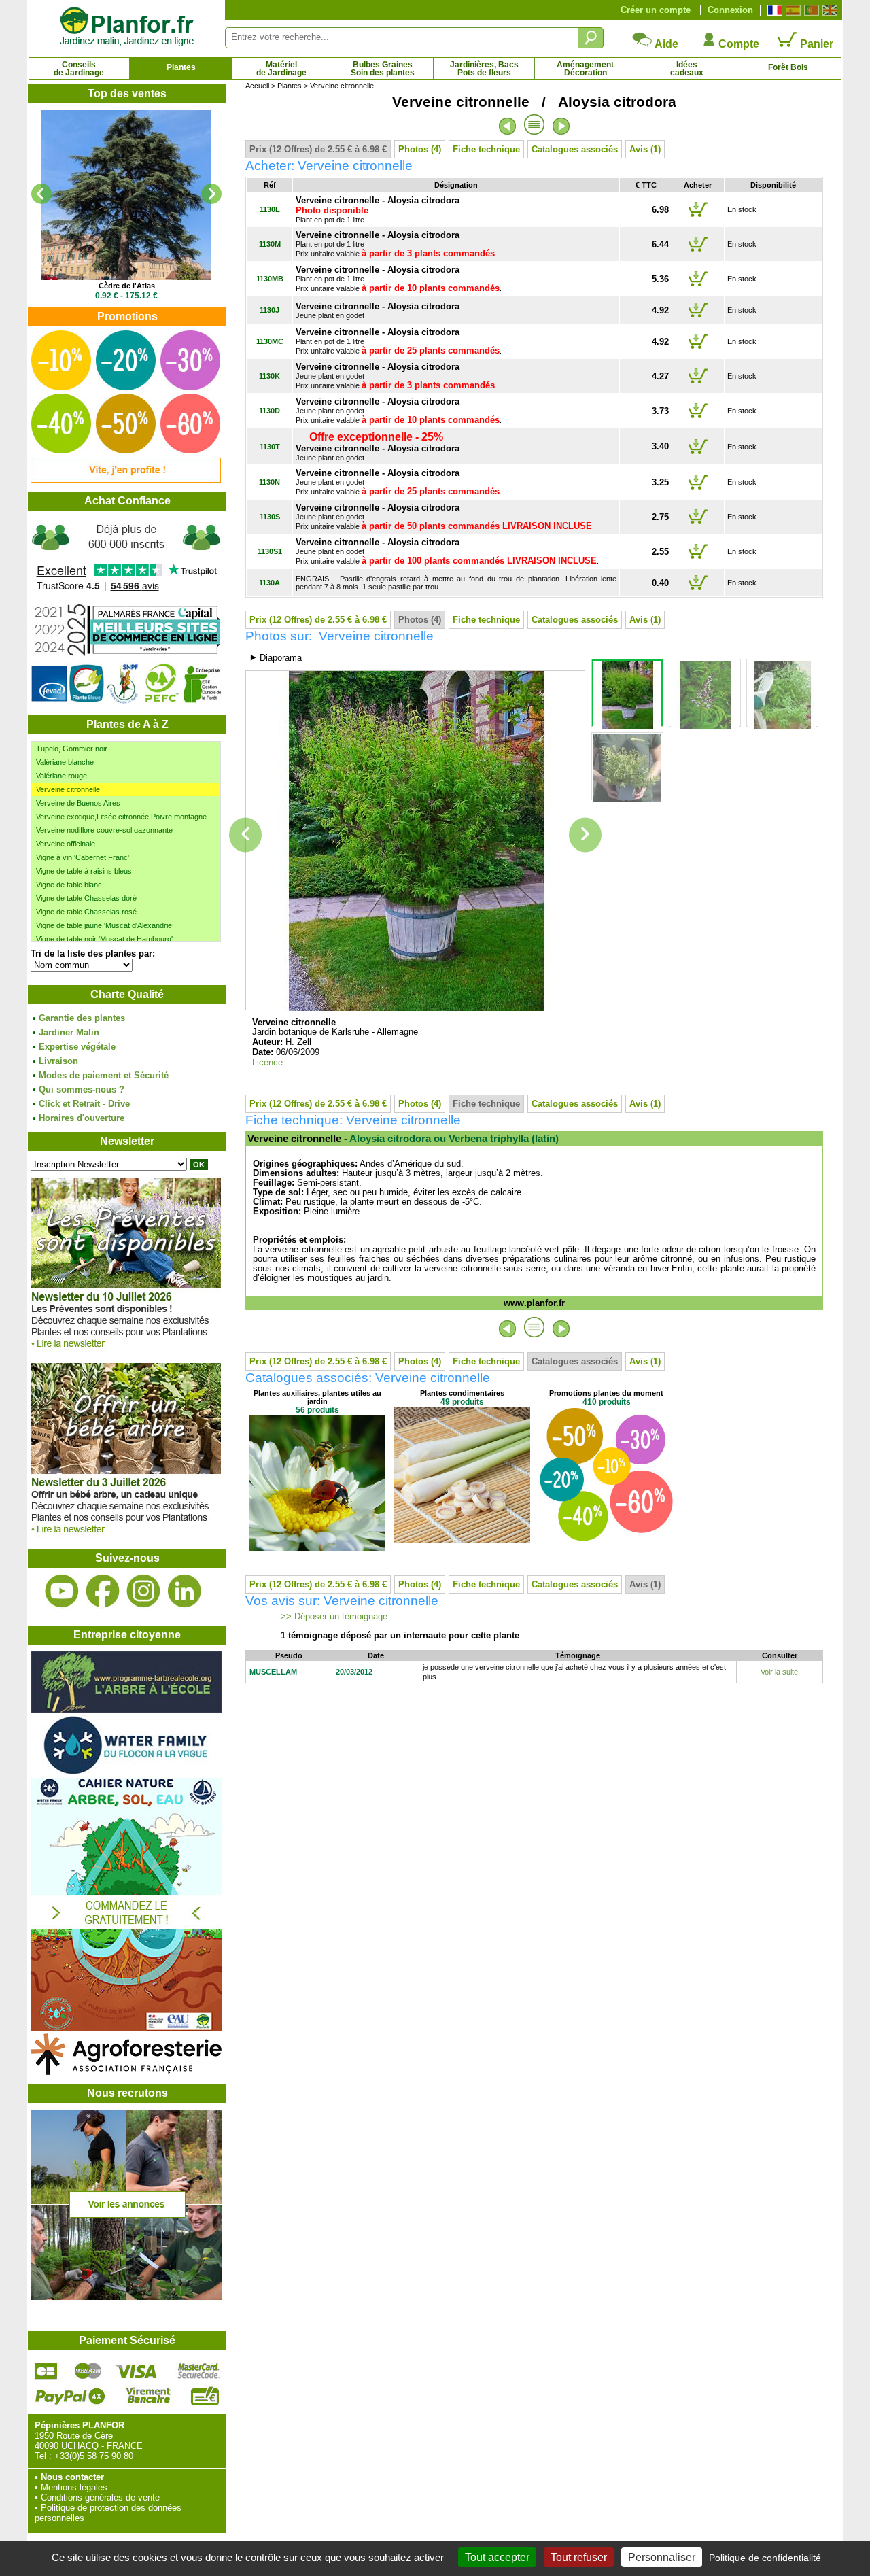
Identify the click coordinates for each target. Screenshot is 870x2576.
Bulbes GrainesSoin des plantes (383, 69)
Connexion (730, 10)
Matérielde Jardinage (281, 69)
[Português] (810, 10)
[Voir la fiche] (126, 195)
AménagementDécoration (585, 69)
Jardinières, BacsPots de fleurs (484, 69)
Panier (815, 44)
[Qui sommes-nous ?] (126, 613)
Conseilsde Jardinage (79, 69)
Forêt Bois (788, 67)
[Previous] (41, 194)
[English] (828, 10)
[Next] (211, 194)
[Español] (791, 10)
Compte (737, 44)
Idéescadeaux (687, 69)
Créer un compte (656, 10)
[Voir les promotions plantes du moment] (126, 480)
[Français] (773, 10)
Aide (665, 44)
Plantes (181, 67)
